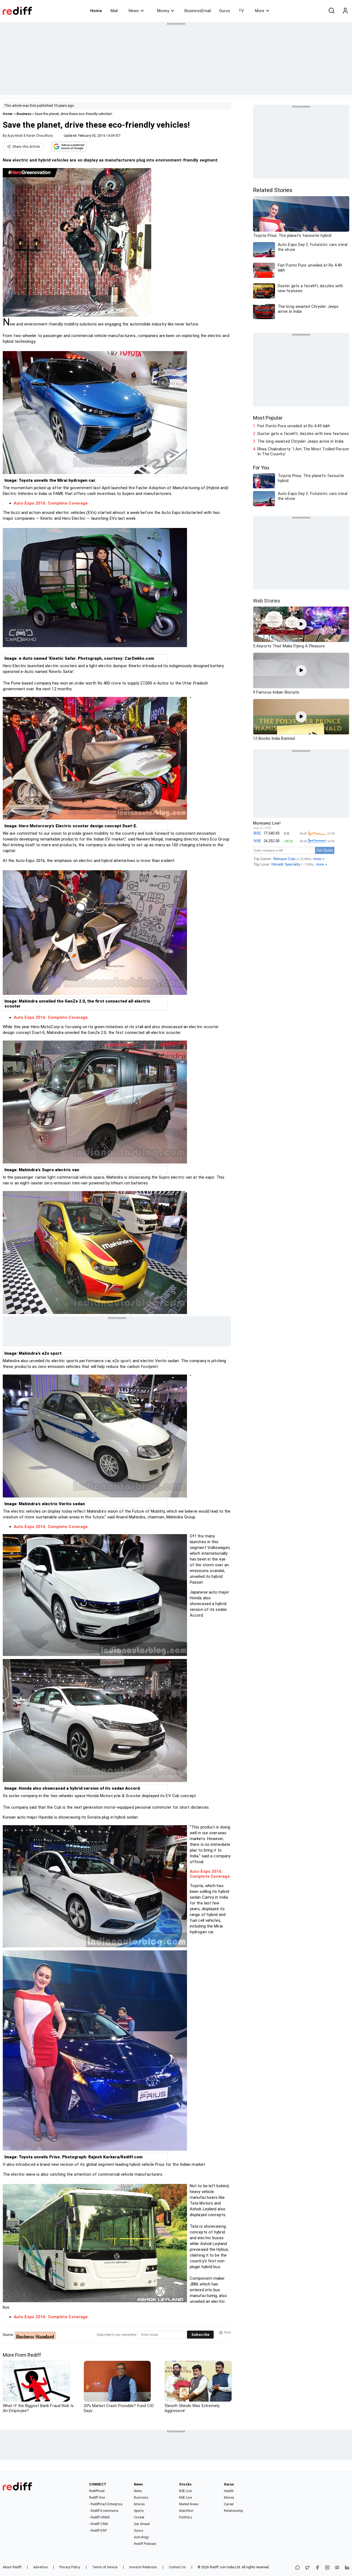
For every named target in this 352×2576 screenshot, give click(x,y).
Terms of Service (105, 2567)
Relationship (233, 2511)
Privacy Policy (70, 2567)
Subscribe (200, 2335)
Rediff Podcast (145, 2544)
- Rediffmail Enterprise (106, 2504)
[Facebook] (317, 2568)
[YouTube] (337, 2568)
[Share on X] (307, 2568)
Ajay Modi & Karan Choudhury (30, 136)
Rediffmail (97, 2491)
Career (229, 2504)
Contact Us (177, 2567)
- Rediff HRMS (99, 2517)
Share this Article (26, 147)
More (260, 11)
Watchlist (186, 2511)
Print (228, 2333)
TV (241, 11)
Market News (189, 2504)
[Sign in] (345, 11)
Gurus (225, 11)
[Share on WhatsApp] (298, 2568)
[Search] (331, 11)
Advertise (40, 2567)
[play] (301, 624)
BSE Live (185, 2491)
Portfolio (185, 2517)
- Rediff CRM (98, 2524)
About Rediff (12, 2567)
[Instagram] (327, 2568)
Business (24, 114)
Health (229, 2491)
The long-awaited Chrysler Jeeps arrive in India (300, 441)
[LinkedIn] (347, 2568)
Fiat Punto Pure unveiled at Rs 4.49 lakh (294, 426)
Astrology (141, 2537)
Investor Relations (143, 2567)
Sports (139, 2511)
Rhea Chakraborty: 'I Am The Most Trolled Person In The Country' (303, 451)
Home (96, 11)
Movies (139, 2504)
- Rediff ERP (98, 2531)
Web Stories (267, 601)
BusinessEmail (198, 11)
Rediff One (97, 2498)
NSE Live (185, 2498)
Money (163, 11)
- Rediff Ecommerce (104, 2511)
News (134, 11)
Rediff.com (218, 2567)
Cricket (139, 2517)
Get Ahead (142, 2524)
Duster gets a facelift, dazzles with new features (303, 434)
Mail (114, 11)
